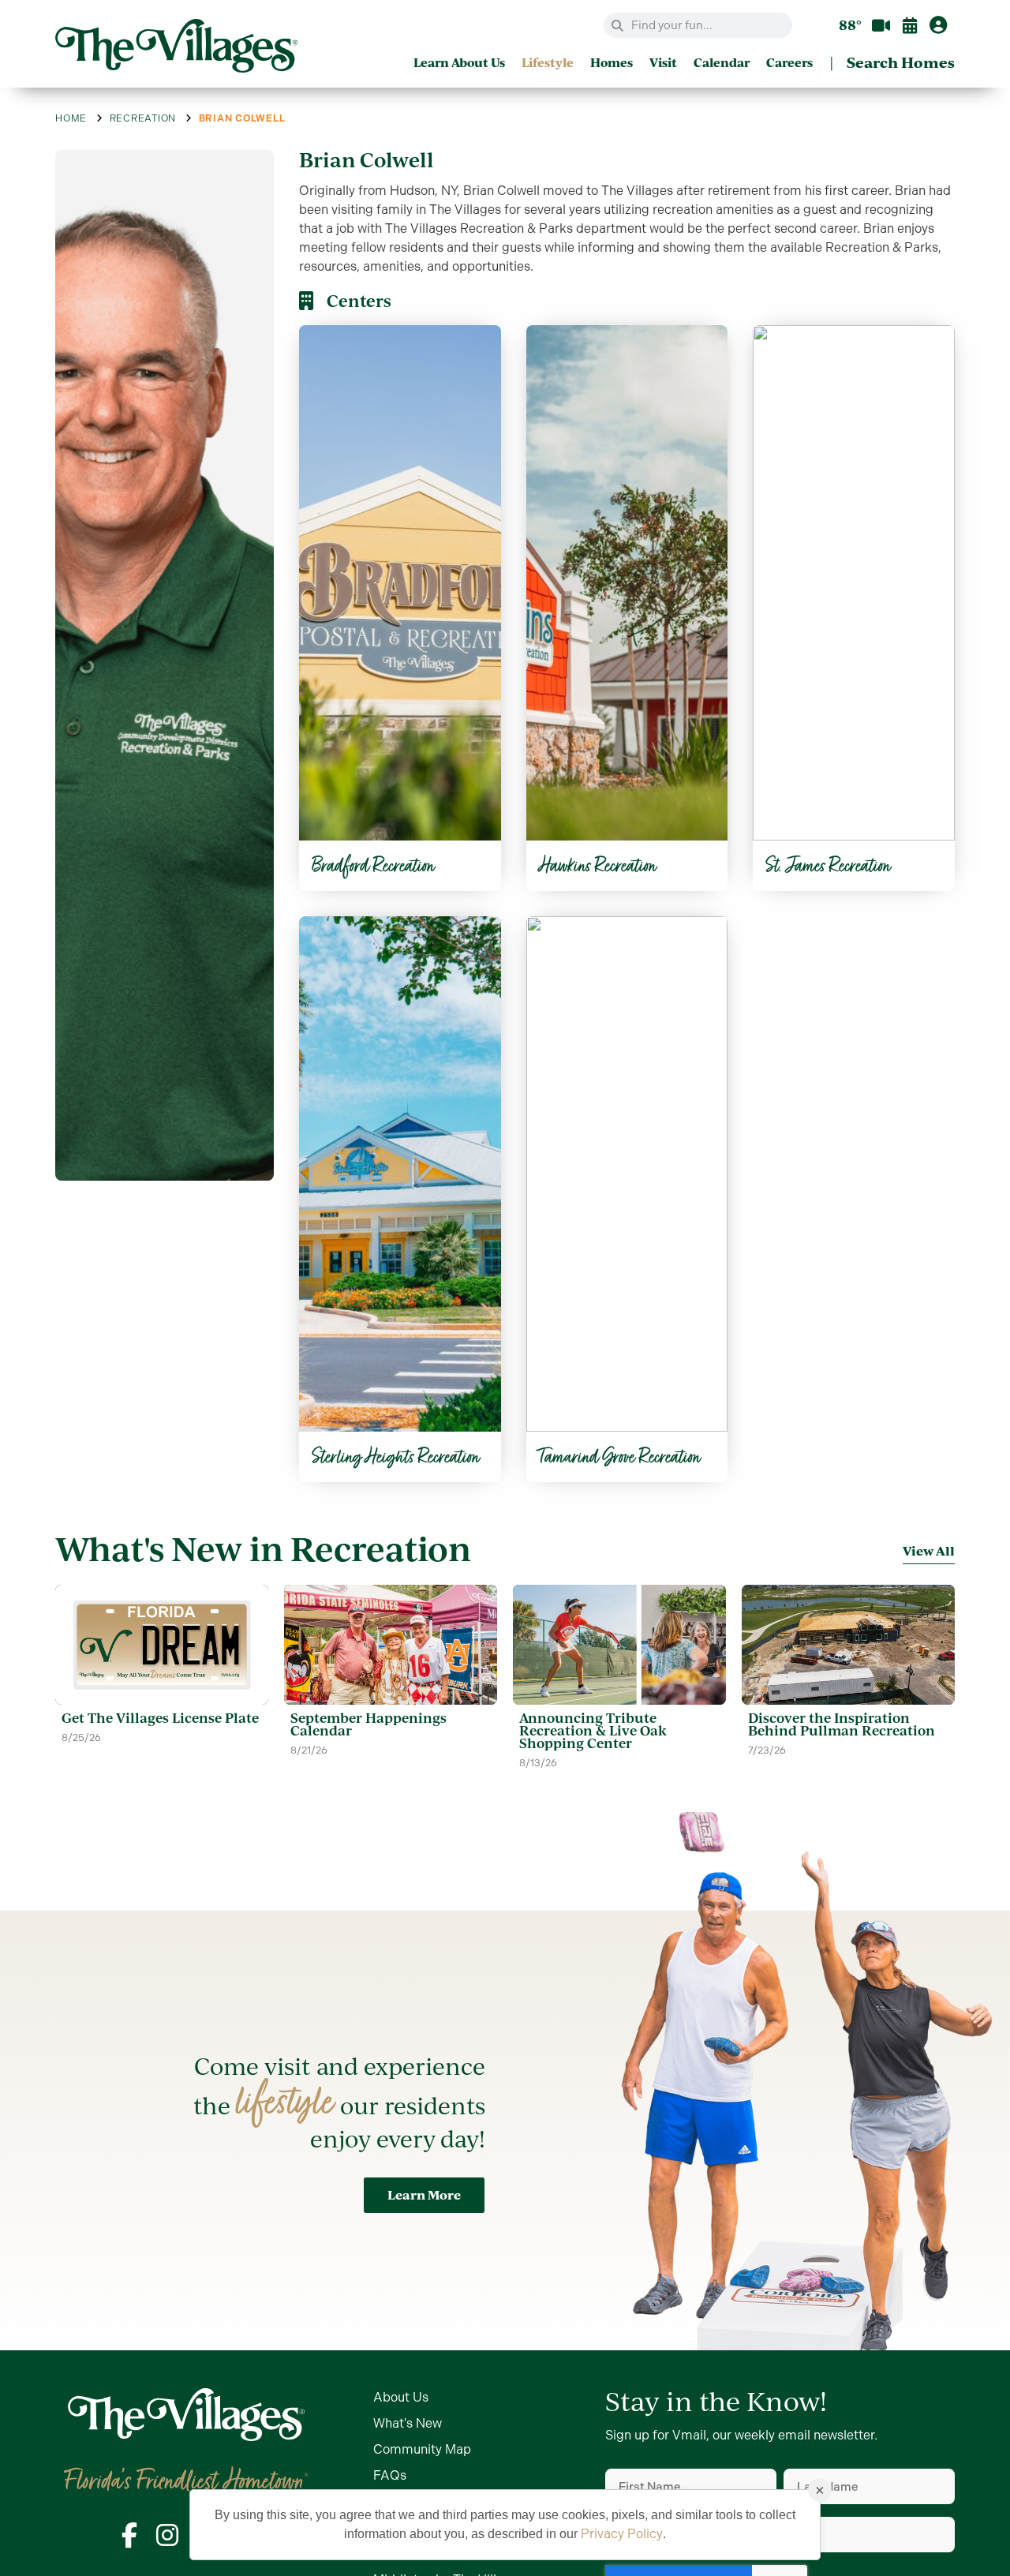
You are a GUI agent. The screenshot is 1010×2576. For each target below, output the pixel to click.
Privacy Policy (622, 2534)
